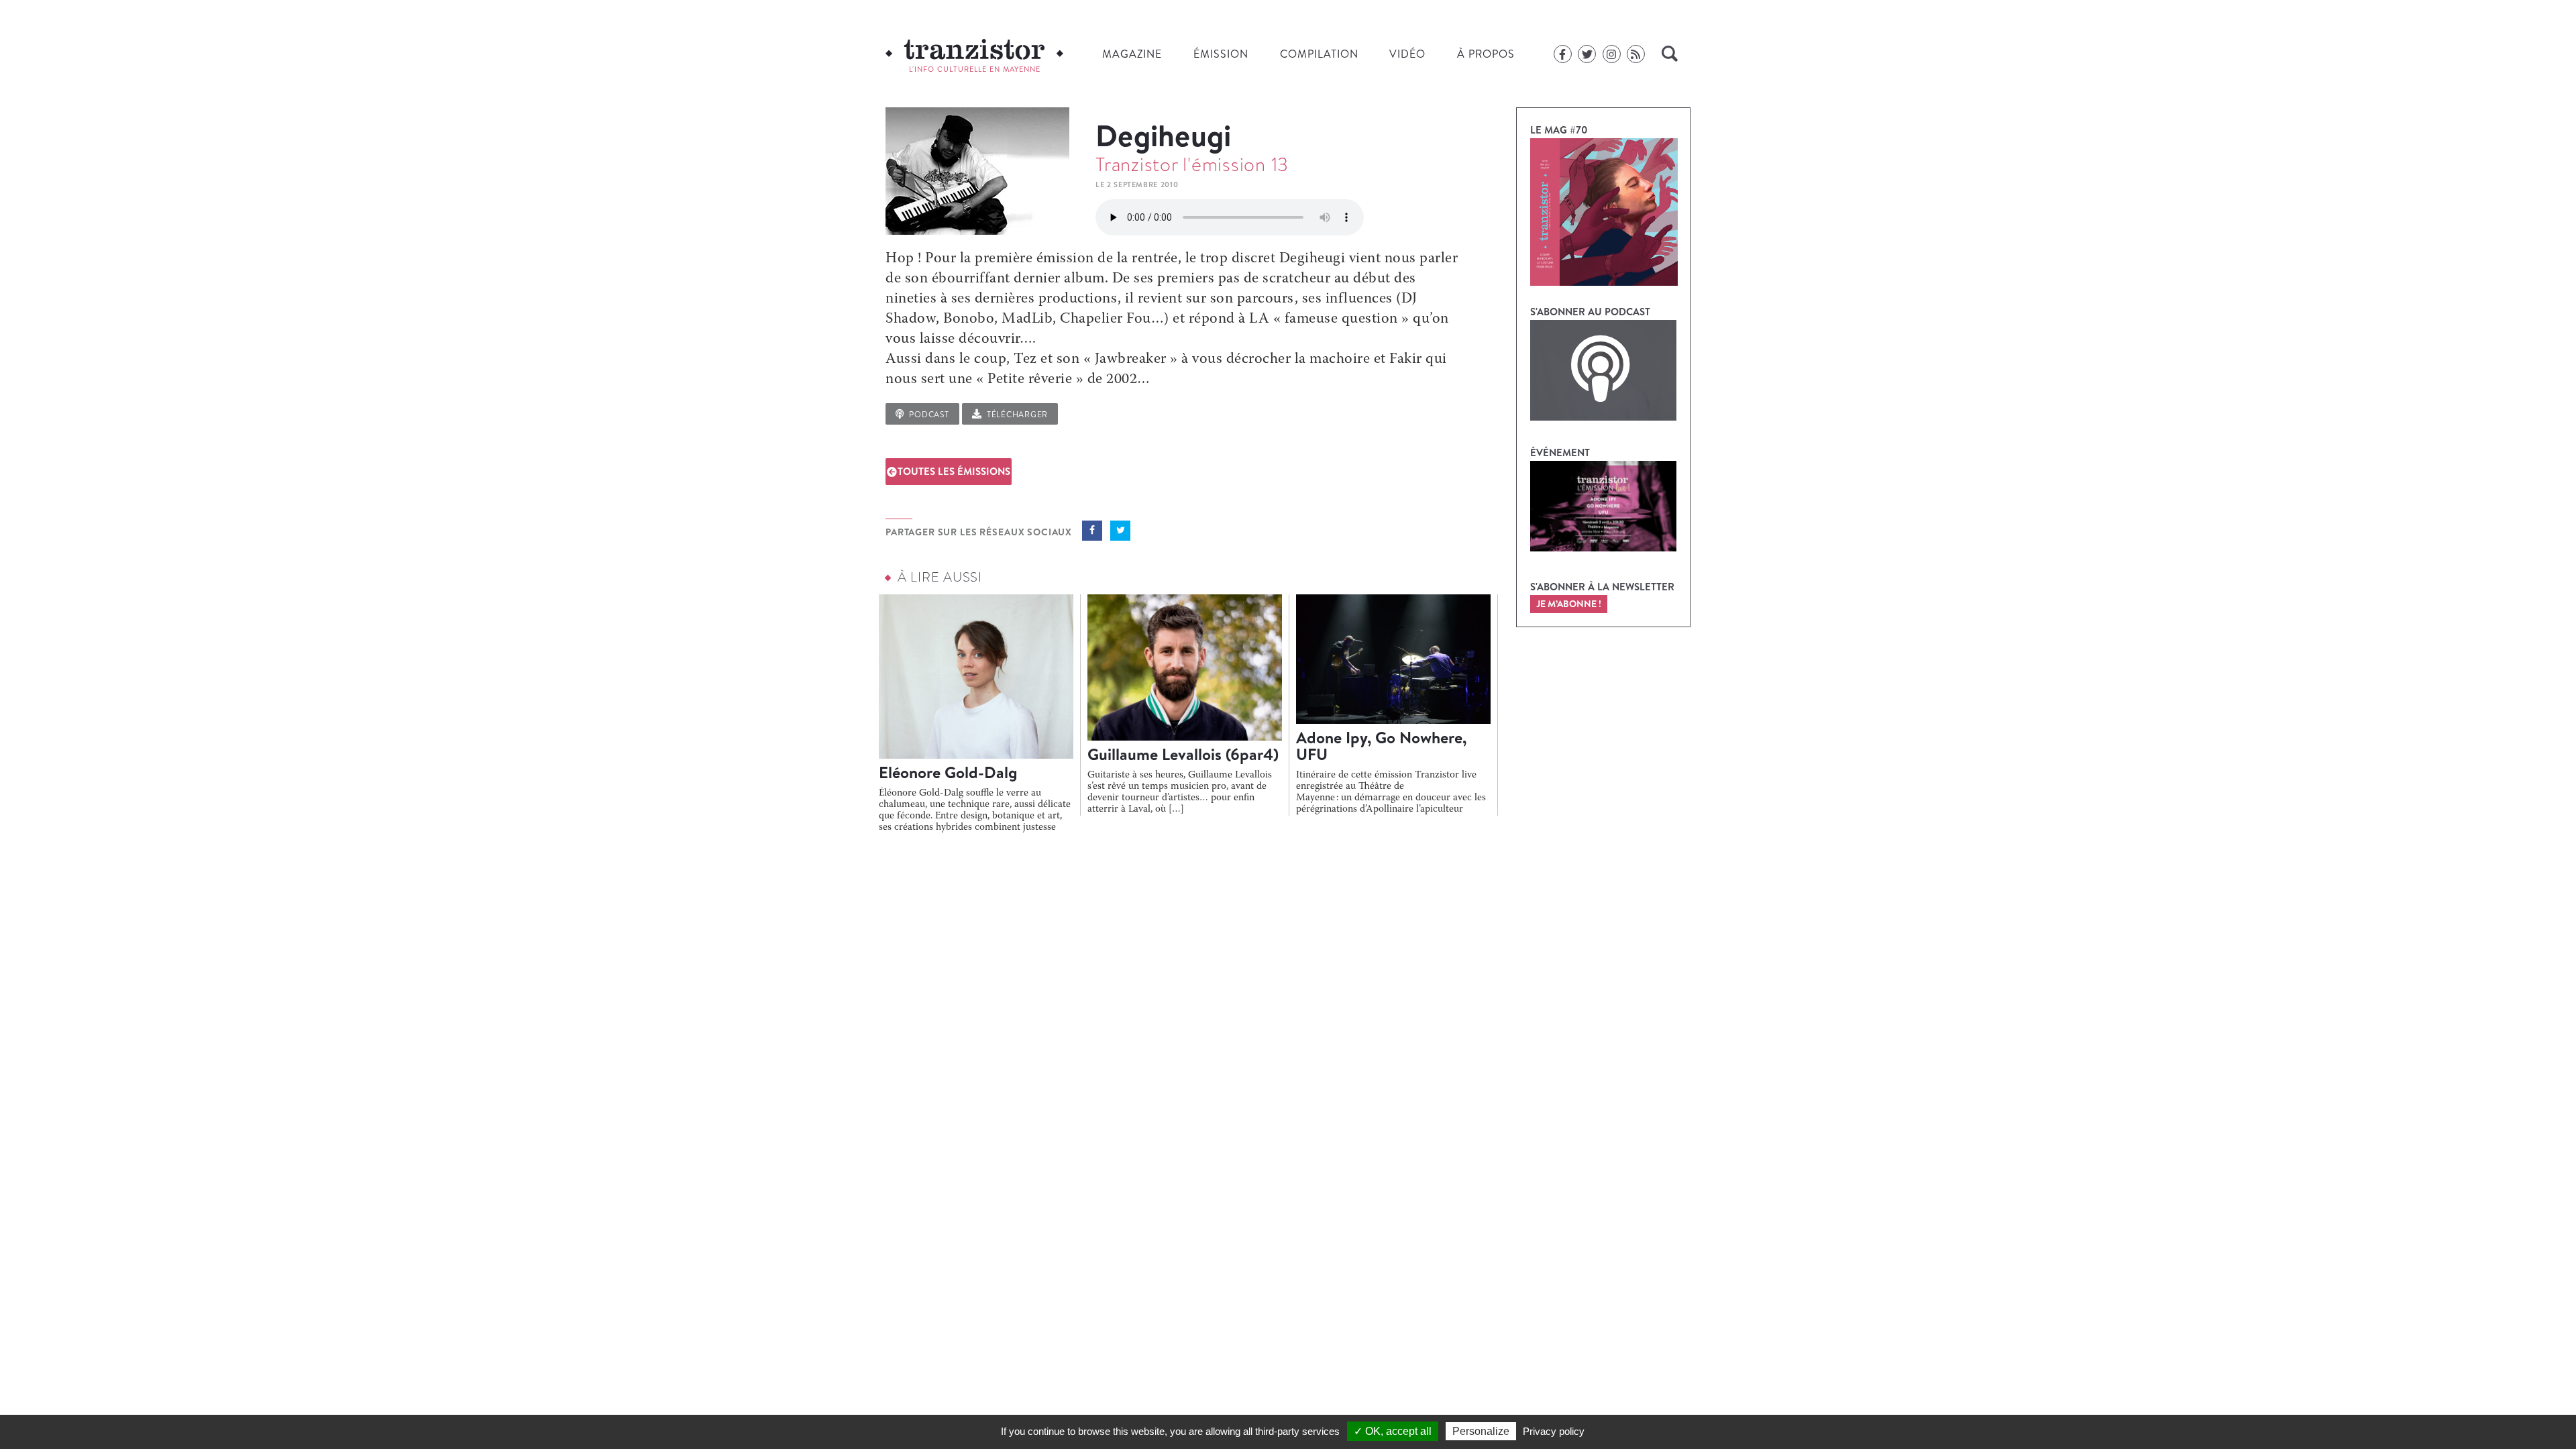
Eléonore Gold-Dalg (948, 772)
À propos (1486, 54)
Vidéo (1407, 54)
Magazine (1132, 54)
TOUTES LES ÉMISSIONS (954, 471)
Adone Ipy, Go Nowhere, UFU (1381, 746)
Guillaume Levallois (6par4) (1183, 754)
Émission (1221, 54)
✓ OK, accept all (1393, 1431)
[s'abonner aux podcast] (1603, 370)
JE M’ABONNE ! (1569, 604)
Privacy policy (1554, 1431)
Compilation (1319, 54)
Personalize (1481, 1431)
